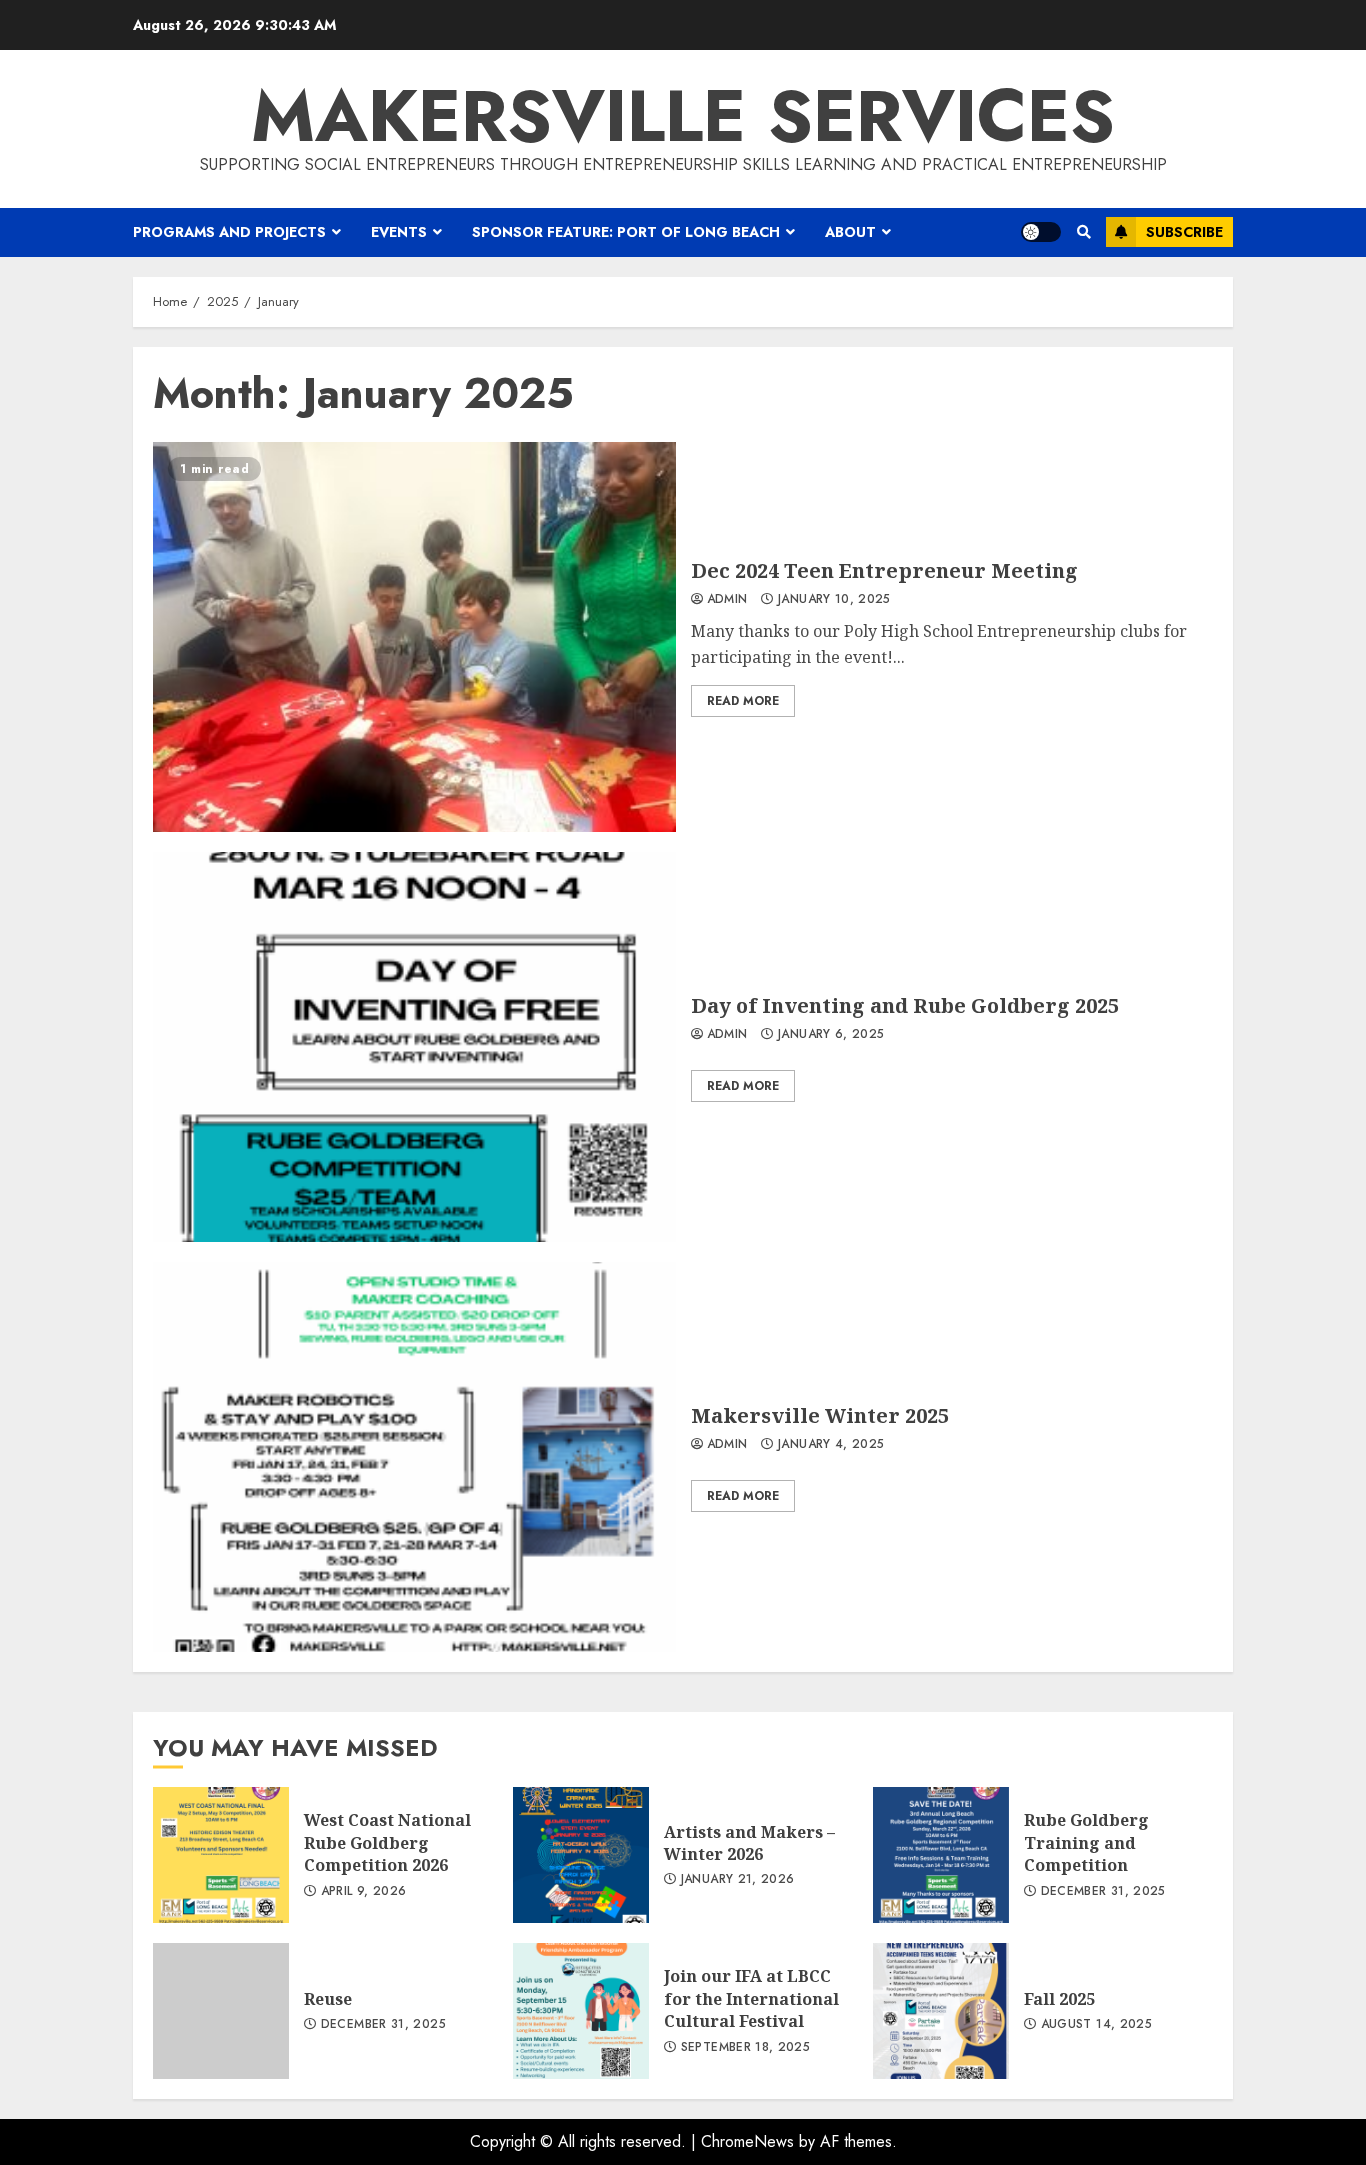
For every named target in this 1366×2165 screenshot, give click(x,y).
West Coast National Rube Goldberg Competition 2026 (221, 1855)
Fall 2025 (941, 2011)
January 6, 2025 (831, 1035)
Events (399, 232)
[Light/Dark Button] (1041, 232)
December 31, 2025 (1103, 1892)
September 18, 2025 (745, 2048)
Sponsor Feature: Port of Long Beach (626, 232)
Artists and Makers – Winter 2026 (581, 1855)
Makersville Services (683, 116)
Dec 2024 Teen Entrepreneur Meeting (414, 637)
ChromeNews (747, 2141)
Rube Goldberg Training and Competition (941, 1855)
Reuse (221, 2011)
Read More (743, 701)
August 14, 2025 (1096, 2025)
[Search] (1083, 232)
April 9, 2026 (364, 1892)
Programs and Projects (229, 232)
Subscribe (1184, 232)
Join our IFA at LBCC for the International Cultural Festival (581, 2011)
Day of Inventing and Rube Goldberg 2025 (414, 1047)
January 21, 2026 (738, 1880)
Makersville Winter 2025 (414, 1457)
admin (727, 600)
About (850, 232)
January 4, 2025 (831, 1445)
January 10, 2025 (834, 600)
